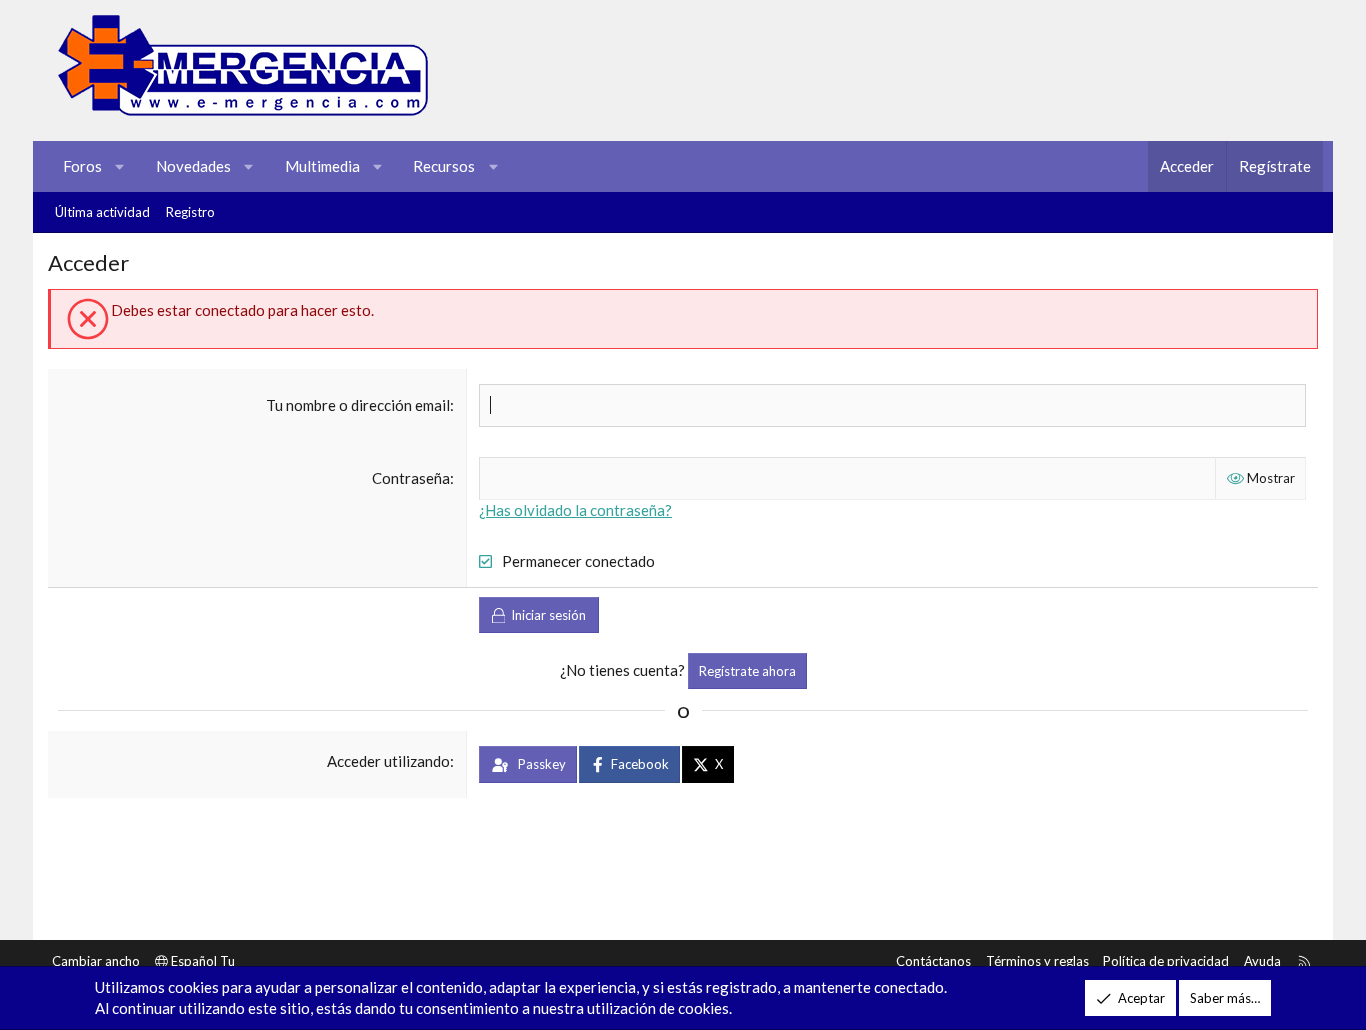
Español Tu (201, 961)
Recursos (444, 166)
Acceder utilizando (388, 761)
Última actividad (102, 212)
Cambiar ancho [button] (96, 961)
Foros (82, 166)
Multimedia (322, 166)
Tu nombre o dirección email (358, 405)
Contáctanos (933, 961)
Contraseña (411, 478)
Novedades (193, 166)
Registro (190, 212)
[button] (120, 166)
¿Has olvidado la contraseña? (575, 510)
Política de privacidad (1166, 961)
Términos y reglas (1037, 961)
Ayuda (1262, 961)
